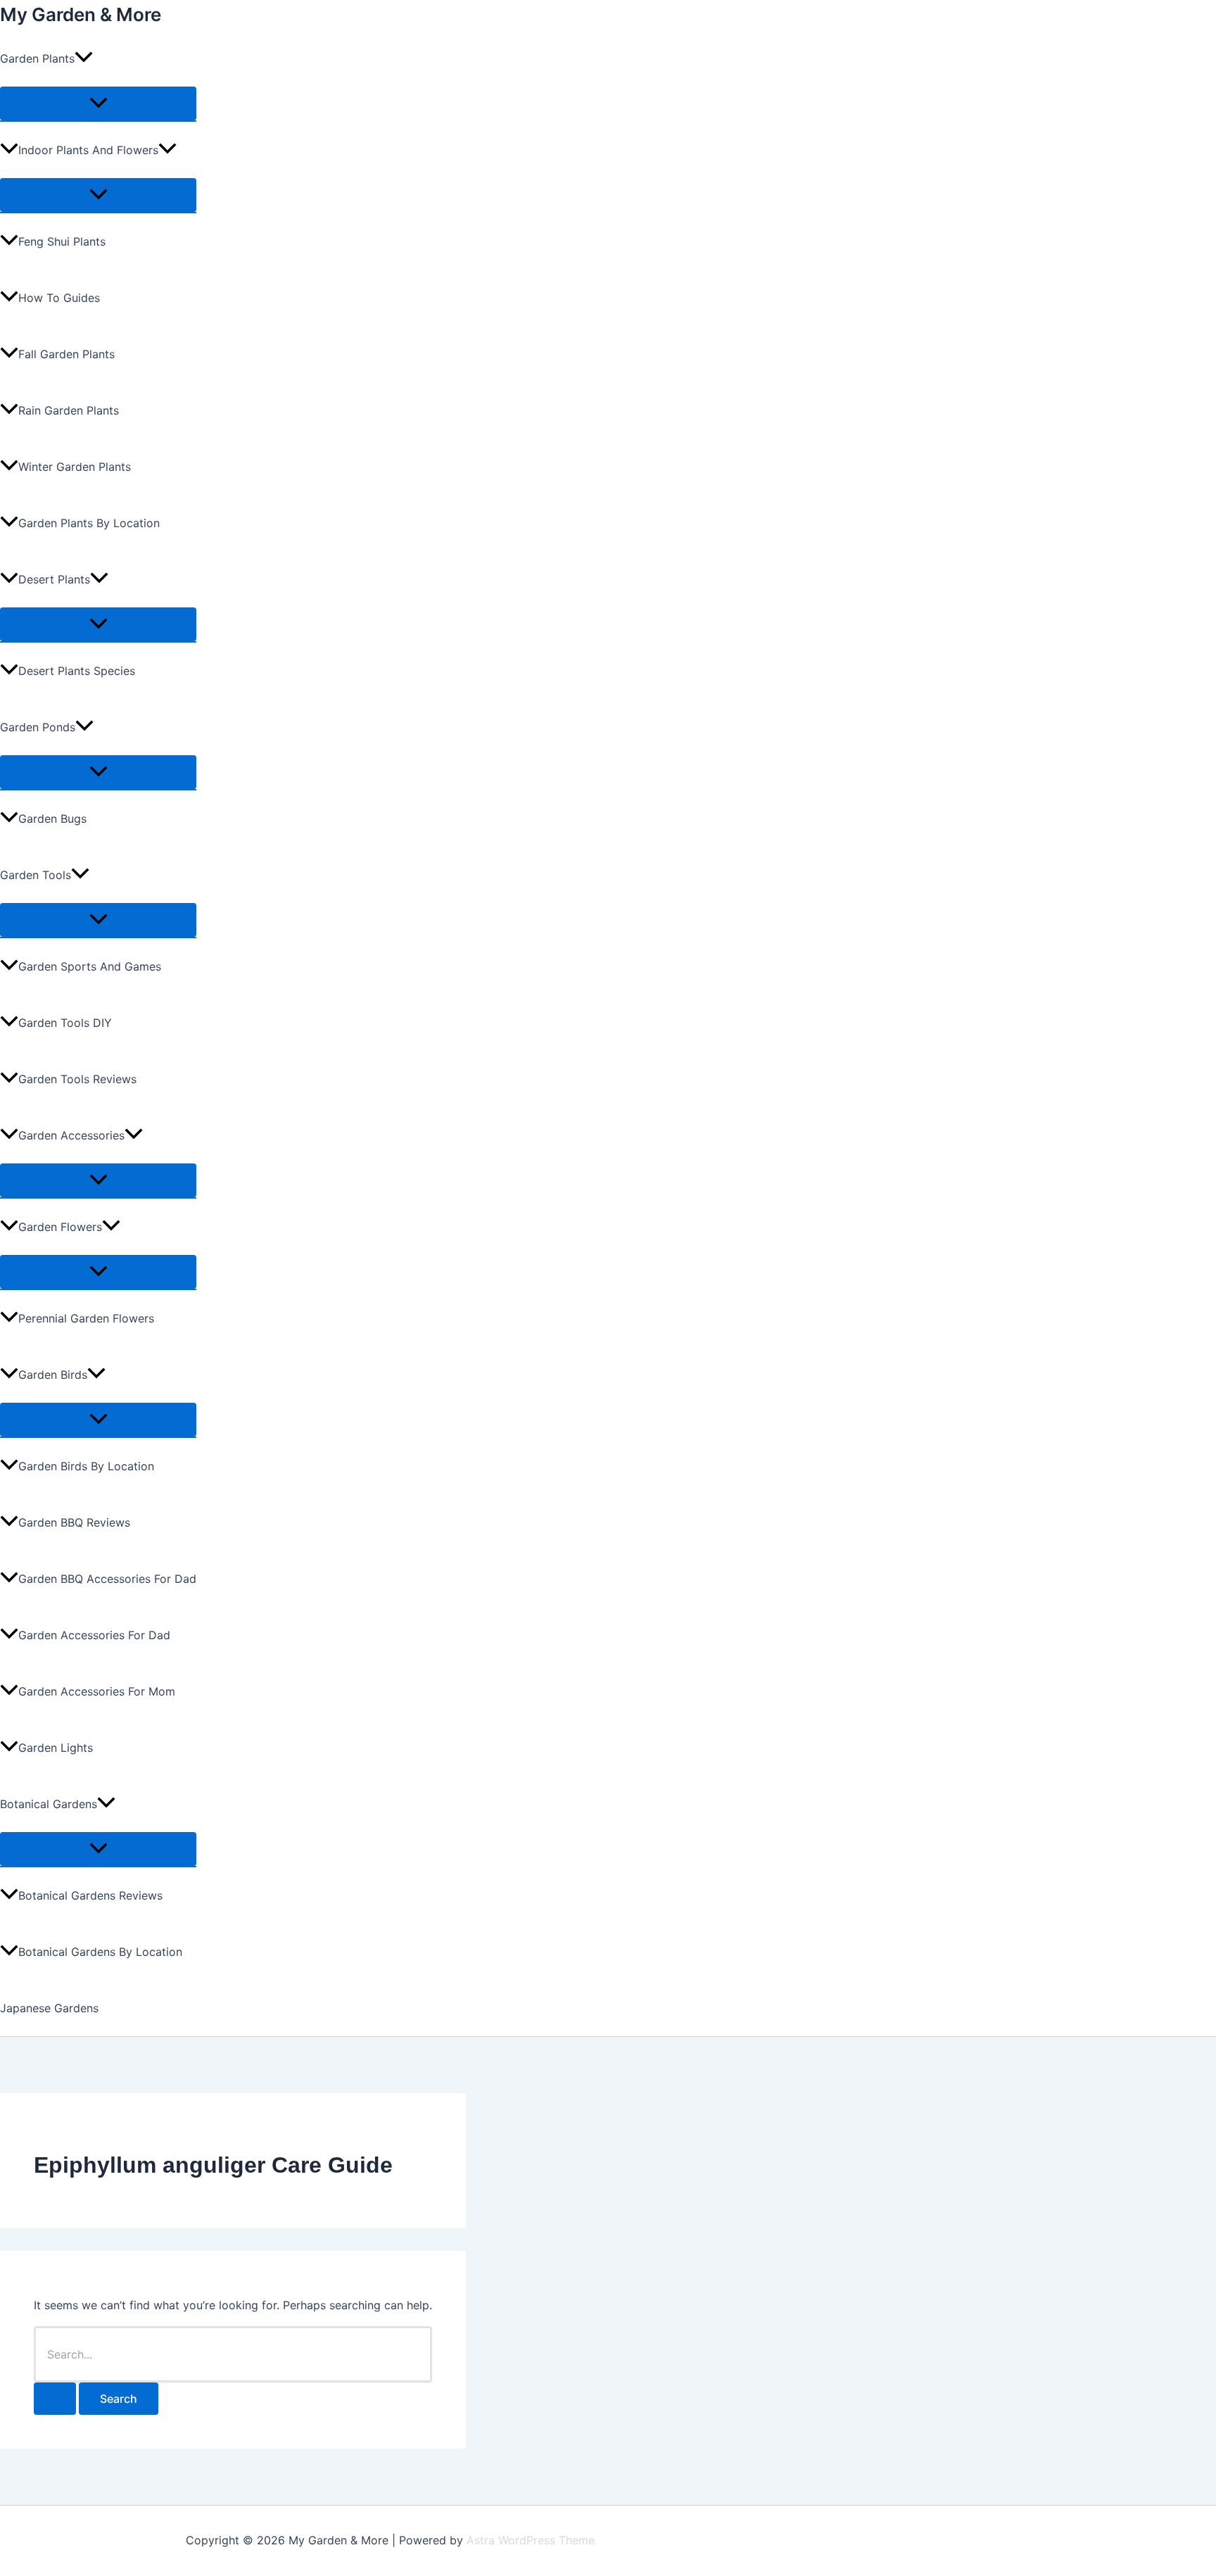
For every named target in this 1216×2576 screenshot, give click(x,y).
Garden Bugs (52, 819)
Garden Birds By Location (86, 1466)
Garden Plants (37, 58)
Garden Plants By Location (89, 523)
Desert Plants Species (77, 671)
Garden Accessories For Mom (97, 1691)
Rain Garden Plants (69, 410)
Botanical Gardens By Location (100, 1952)
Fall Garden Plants (66, 354)
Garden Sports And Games (90, 966)
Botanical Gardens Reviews (90, 1895)
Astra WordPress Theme (531, 2540)
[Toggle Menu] (98, 103)
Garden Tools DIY (65, 1023)
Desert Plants (54, 579)
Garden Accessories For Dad (94, 1635)
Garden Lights (56, 1748)
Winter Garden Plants (75, 467)
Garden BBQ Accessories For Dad (107, 1579)
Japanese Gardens (49, 2008)
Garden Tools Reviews (77, 1079)
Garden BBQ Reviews (74, 1522)
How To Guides (59, 298)
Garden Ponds (38, 727)
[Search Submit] (55, 2399)
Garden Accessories (71, 1135)
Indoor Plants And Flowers (88, 150)
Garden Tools (36, 875)
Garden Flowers (60, 1227)
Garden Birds (53, 1375)
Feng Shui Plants (62, 241)
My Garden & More (81, 14)
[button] (84, 58)
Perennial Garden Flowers (86, 1318)
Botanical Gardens (49, 1804)
